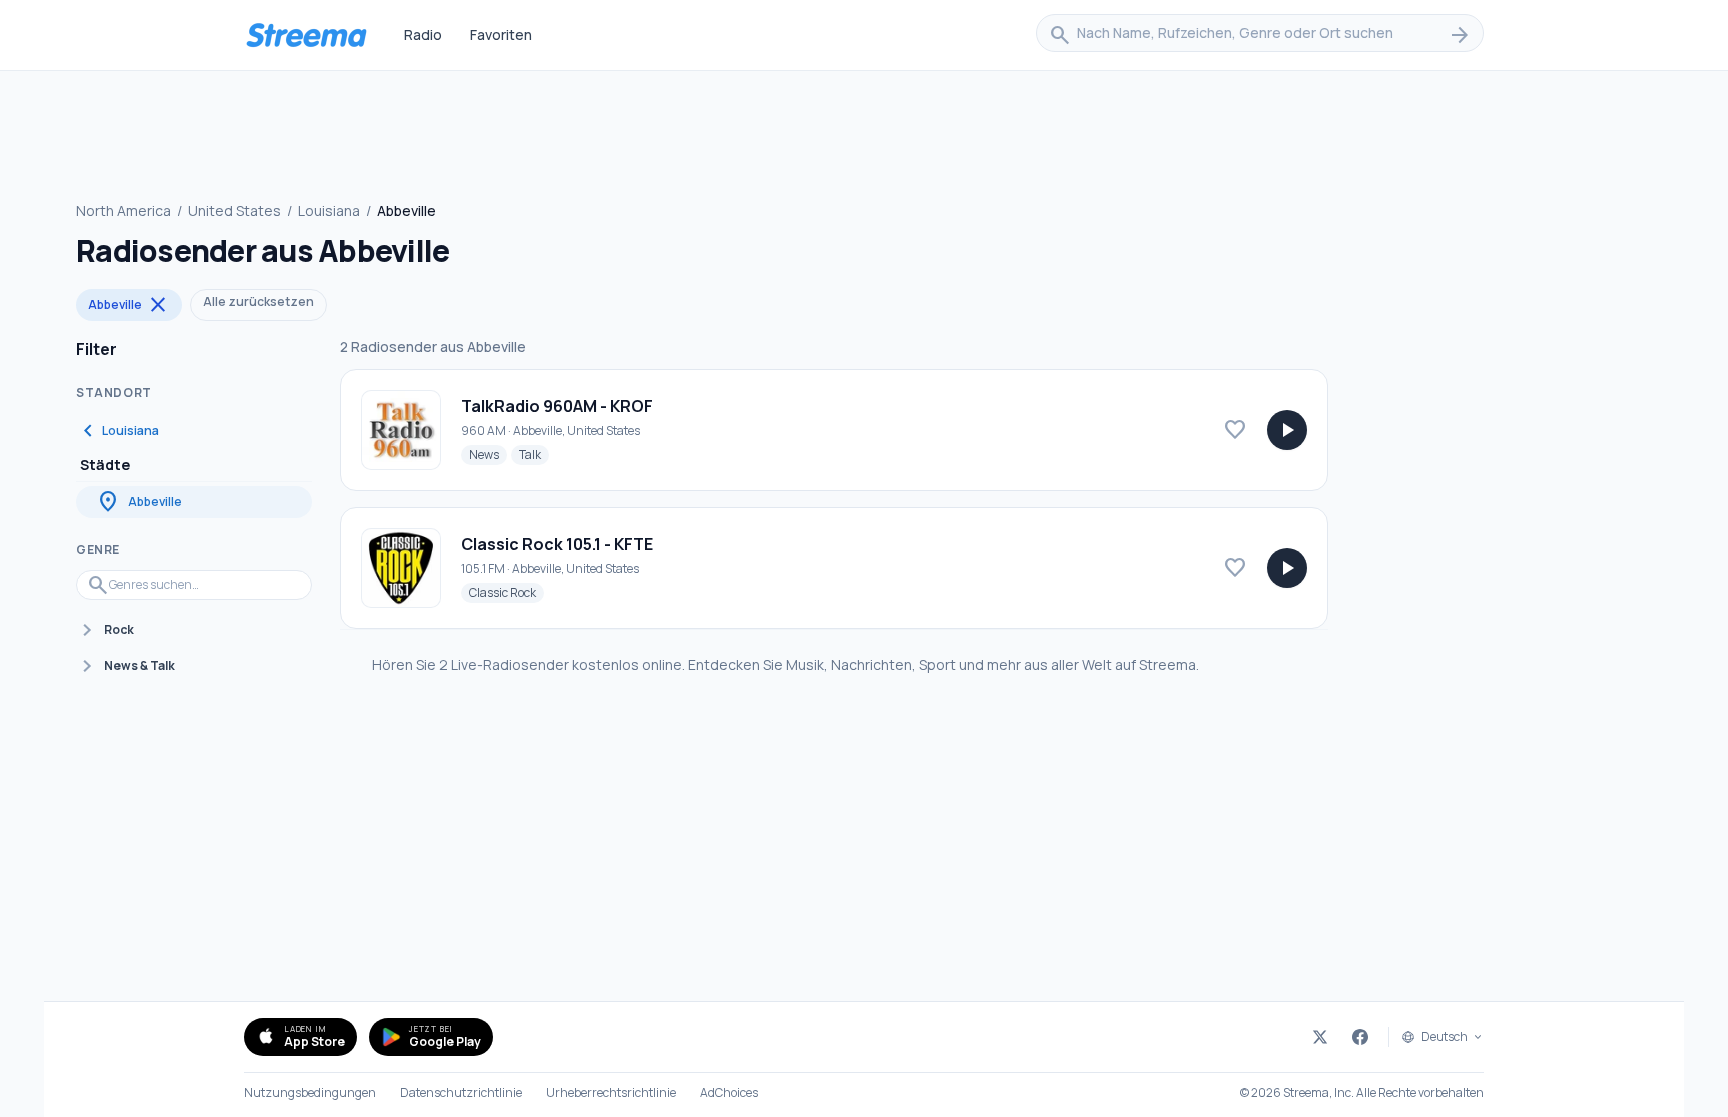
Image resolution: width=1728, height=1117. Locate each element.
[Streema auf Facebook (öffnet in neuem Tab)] (1360, 1037)
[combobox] (1260, 35)
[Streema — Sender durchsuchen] (306, 35)
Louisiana (329, 210)
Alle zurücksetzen (258, 301)
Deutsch (1444, 1037)
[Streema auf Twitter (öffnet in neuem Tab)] (1320, 1037)
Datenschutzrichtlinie (461, 1093)
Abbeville (129, 305)
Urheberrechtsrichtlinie (611, 1093)
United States (234, 210)
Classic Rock (506, 592)
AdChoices (729, 1093)
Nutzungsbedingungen (310, 1093)
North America (123, 210)
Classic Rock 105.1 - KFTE (557, 544)
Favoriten (501, 34)
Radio (423, 34)
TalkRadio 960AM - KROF (557, 406)
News (488, 454)
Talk (534, 454)
